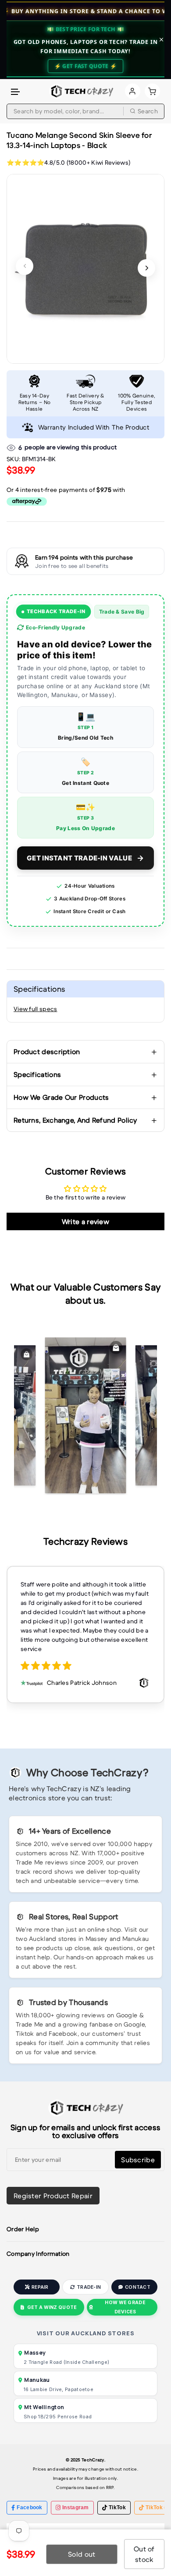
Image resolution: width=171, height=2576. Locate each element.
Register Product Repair (53, 2196)
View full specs (36, 1009)
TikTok (117, 2507)
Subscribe (138, 2160)
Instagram (76, 2507)
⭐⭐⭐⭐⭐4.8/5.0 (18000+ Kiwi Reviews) (68, 163)
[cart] (152, 91)
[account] (133, 91)
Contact (138, 2287)
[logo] (81, 91)
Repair (40, 2287)
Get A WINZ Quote (52, 2307)
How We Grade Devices (125, 2307)
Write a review (85, 1221)
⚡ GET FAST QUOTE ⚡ (85, 66)
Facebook (29, 2507)
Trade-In (89, 2287)
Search (148, 111)
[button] (16, 92)
